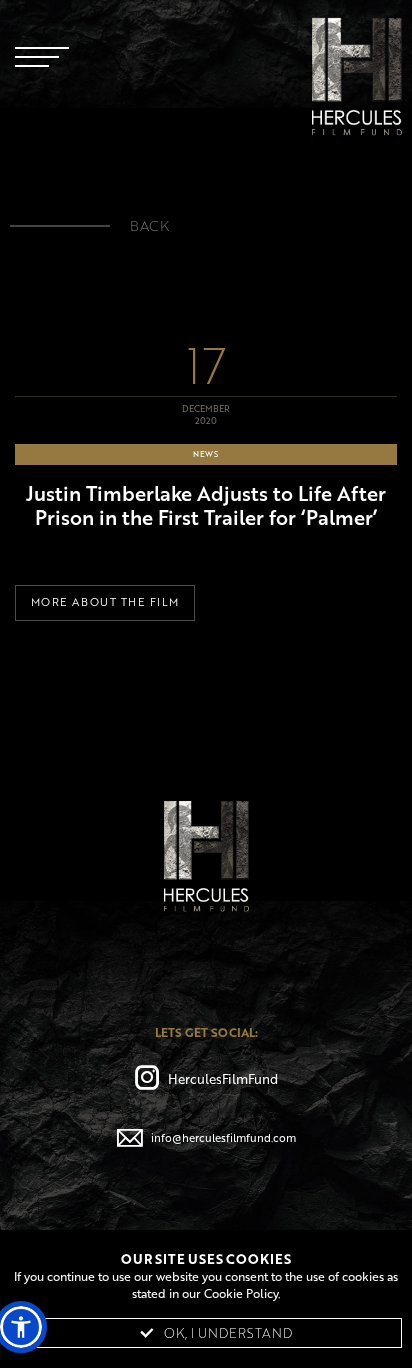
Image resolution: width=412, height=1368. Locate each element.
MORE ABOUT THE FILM (105, 602)
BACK (149, 226)
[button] (21, 1327)
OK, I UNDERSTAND (228, 1333)
